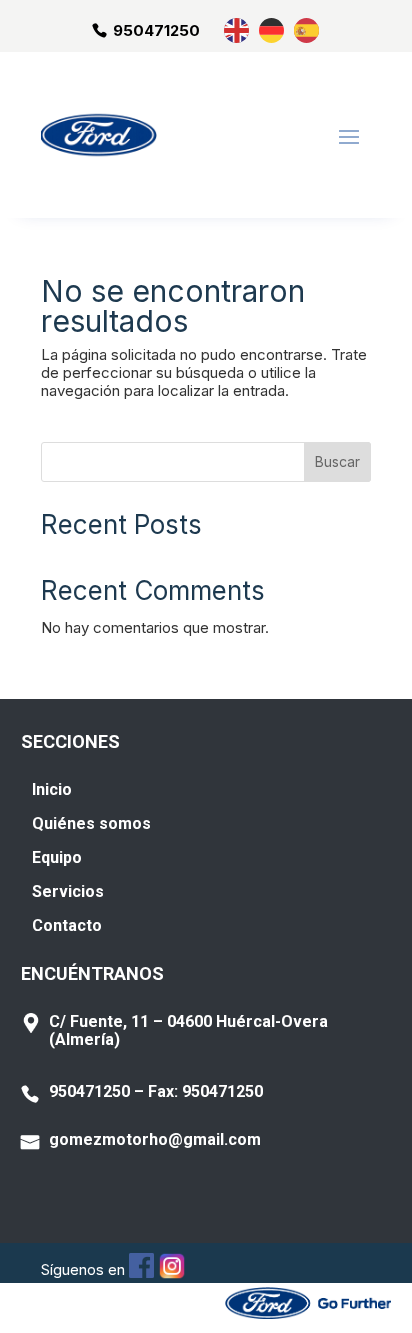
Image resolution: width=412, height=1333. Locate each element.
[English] (237, 29)
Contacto (67, 925)
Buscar (337, 461)
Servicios (68, 891)
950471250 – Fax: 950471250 (156, 1091)
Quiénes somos (91, 823)
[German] (272, 29)
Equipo (57, 857)
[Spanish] (307, 29)
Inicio (52, 789)
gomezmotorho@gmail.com (155, 1139)
